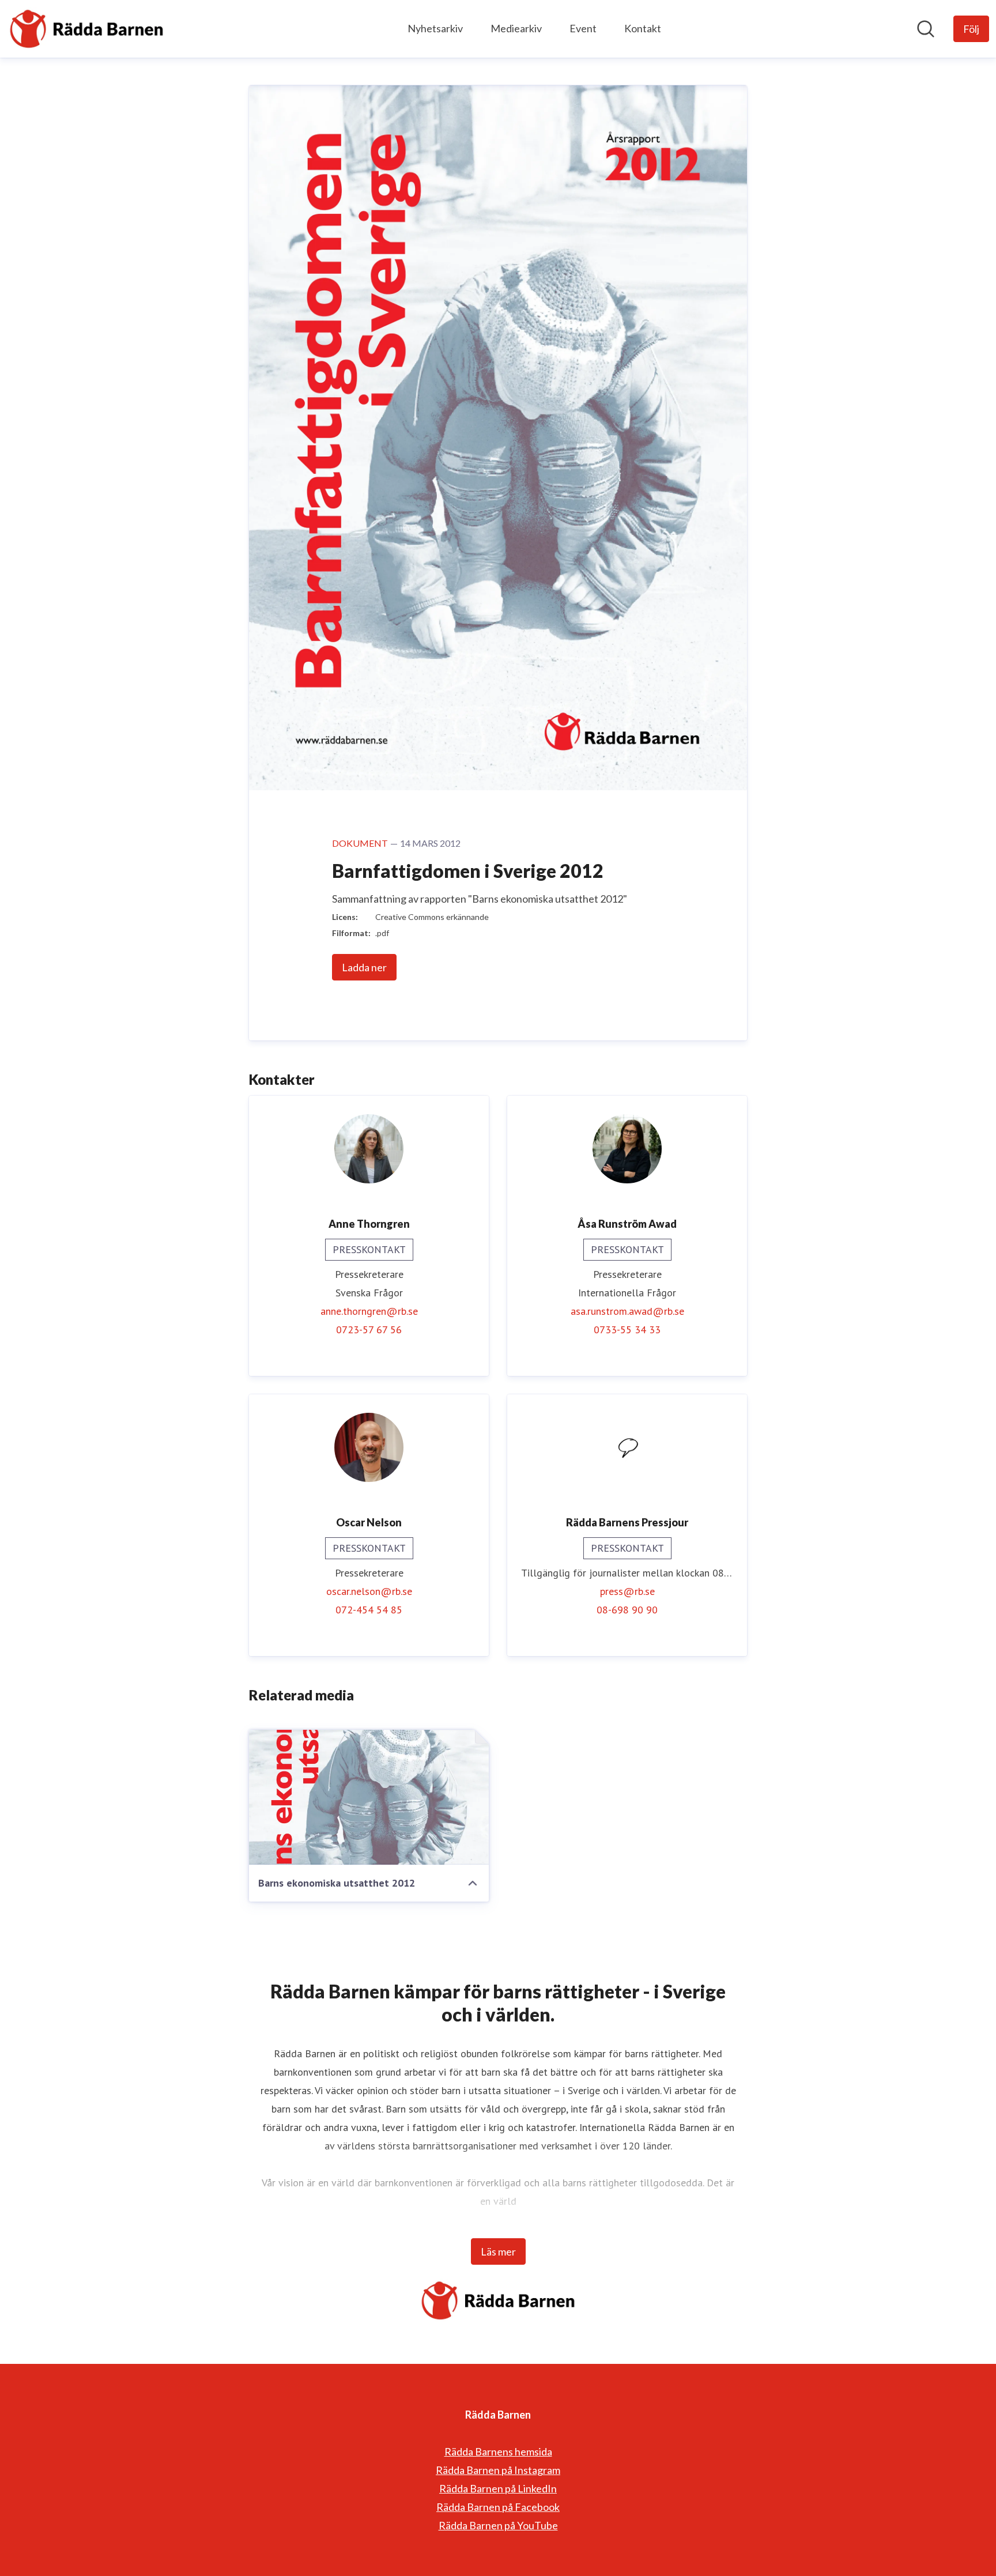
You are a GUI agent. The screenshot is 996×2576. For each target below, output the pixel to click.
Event (583, 28)
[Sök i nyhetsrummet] (926, 29)
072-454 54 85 (369, 1610)
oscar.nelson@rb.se (369, 1591)
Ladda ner (364, 967)
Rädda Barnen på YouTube (498, 2525)
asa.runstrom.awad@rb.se (627, 1311)
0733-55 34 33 (627, 1330)
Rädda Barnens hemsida (498, 2451)
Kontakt (643, 28)
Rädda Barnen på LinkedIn (498, 2488)
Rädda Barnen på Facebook (498, 2507)
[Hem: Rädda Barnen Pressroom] (86, 29)
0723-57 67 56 (369, 1330)
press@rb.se (627, 1591)
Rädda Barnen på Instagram (498, 2470)
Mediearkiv (516, 28)
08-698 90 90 (627, 1610)
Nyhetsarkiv (435, 28)
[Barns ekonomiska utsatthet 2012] (369, 1797)
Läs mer (498, 2251)
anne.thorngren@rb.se (369, 1311)
